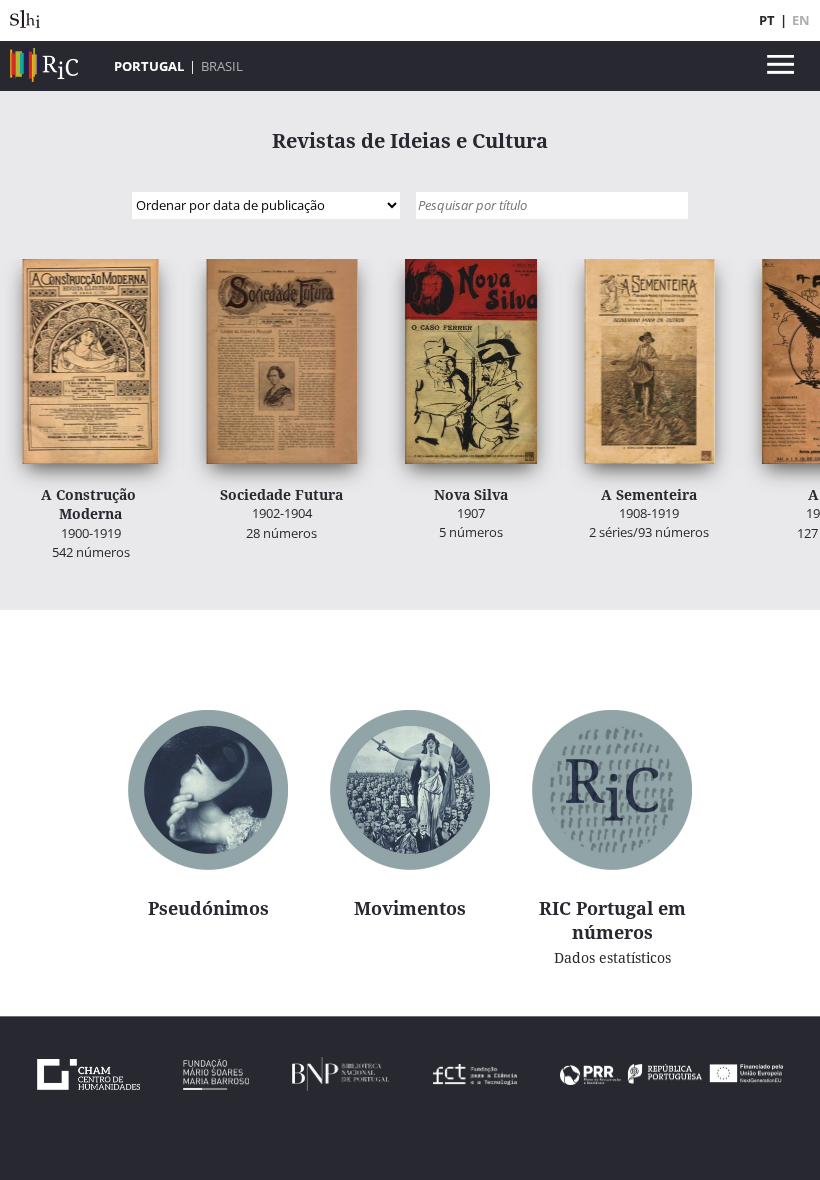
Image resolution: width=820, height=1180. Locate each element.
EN (801, 20)
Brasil (222, 66)
